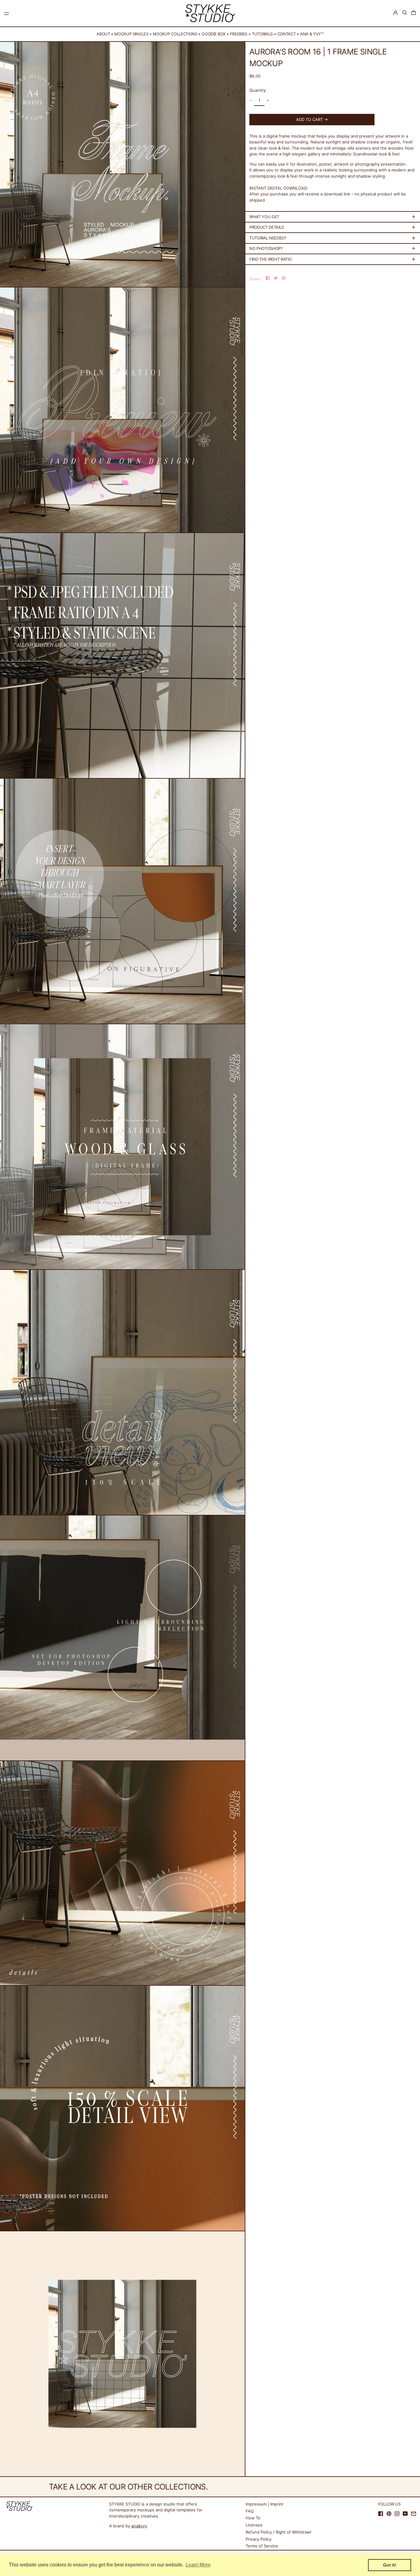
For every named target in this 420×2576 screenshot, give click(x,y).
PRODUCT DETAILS (267, 227)
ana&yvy (139, 2526)
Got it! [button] (390, 2565)
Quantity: (258, 90)
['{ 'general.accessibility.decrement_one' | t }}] (251, 100)
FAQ (250, 2511)
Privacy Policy (259, 2539)
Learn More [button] (198, 2565)
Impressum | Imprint (265, 2504)
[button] (405, 13)
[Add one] (268, 100)
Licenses (254, 2525)
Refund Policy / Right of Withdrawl (278, 2532)
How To (253, 2518)
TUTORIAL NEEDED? (268, 238)
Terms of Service (262, 2546)
